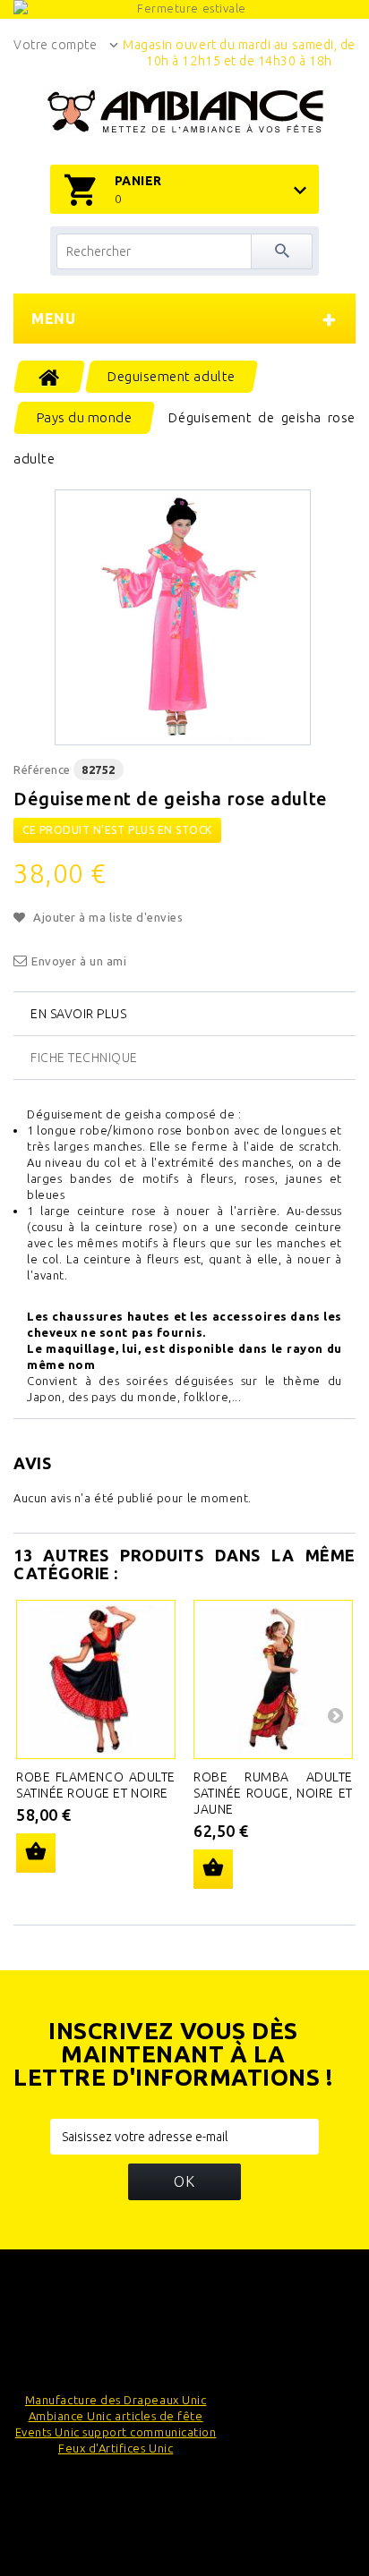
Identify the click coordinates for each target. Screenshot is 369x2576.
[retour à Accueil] (50, 377)
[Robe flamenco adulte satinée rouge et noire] (96, 1679)
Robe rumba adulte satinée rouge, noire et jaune (273, 1793)
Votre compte (55, 45)
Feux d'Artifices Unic (116, 2448)
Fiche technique (84, 1058)
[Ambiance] (185, 112)
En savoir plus (78, 1014)
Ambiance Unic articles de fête (116, 2416)
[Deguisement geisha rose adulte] (183, 617)
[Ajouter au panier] (36, 1853)
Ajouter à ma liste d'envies (107, 917)
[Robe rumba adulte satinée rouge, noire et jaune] (273, 1679)
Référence (42, 769)
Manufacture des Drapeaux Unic (116, 2400)
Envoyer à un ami (79, 961)
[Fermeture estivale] (184, 9)
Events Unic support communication (116, 2432)
